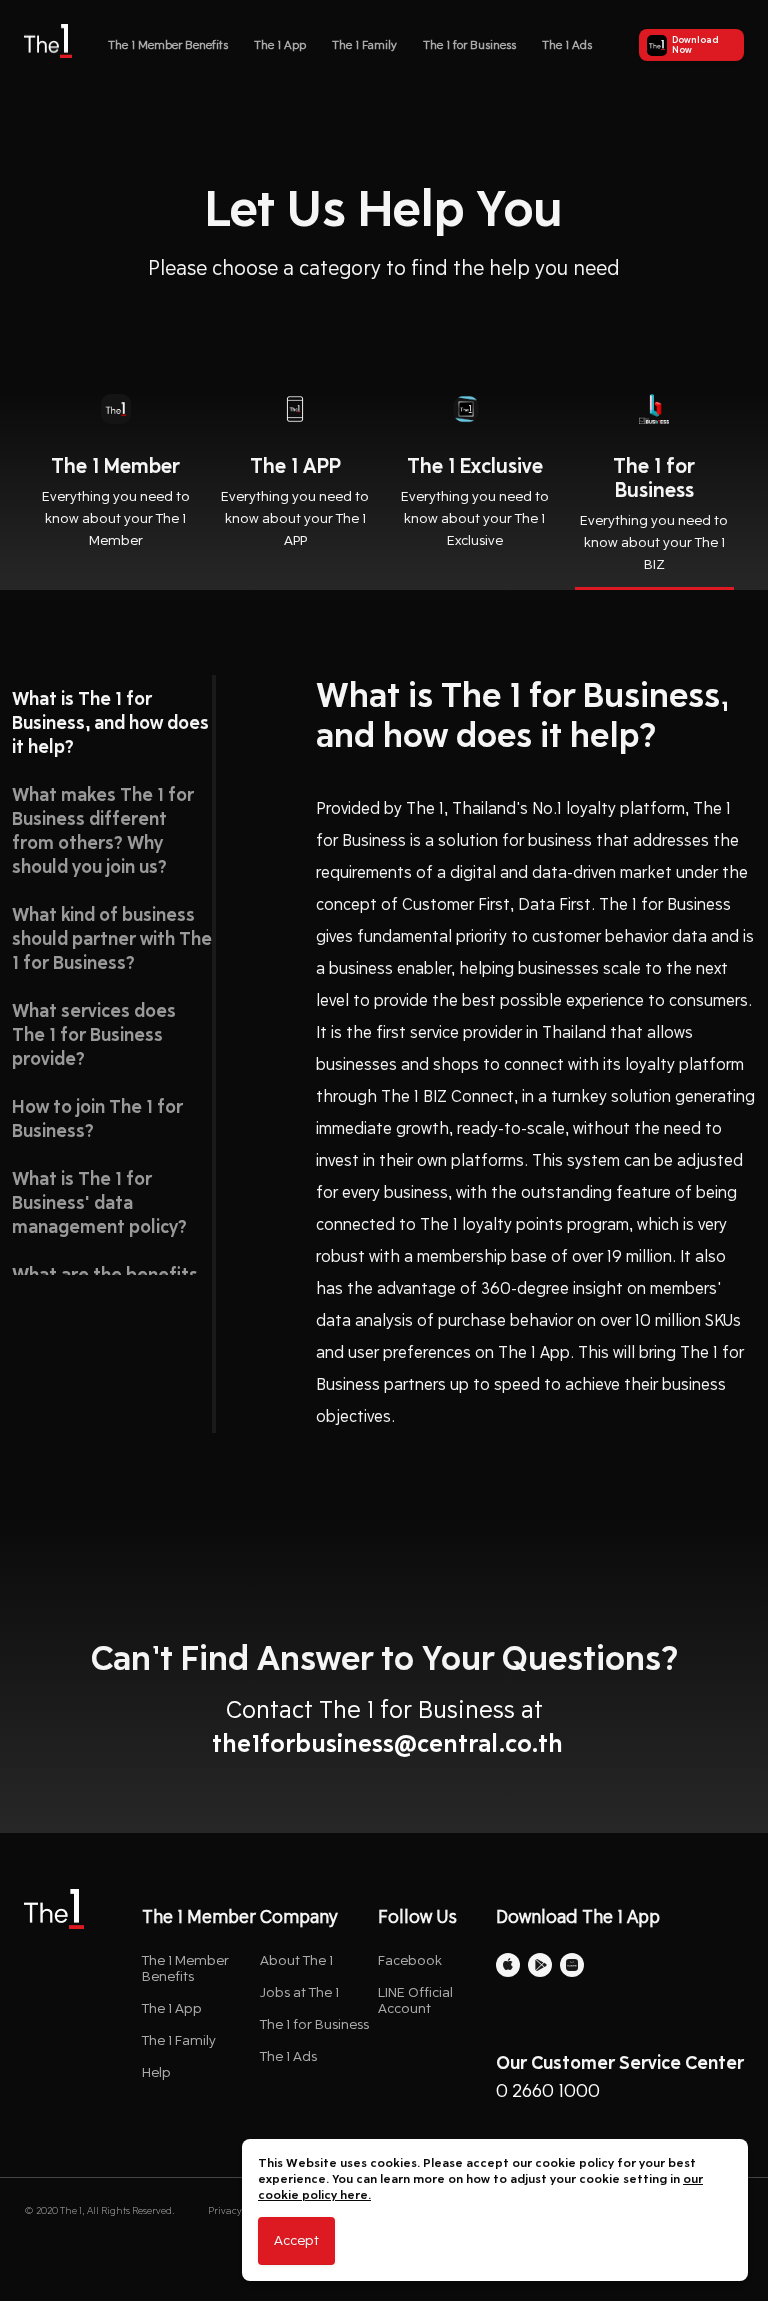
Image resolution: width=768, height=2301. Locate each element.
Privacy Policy (239, 2210)
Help (156, 2072)
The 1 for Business (469, 45)
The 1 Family (364, 45)
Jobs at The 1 (299, 1992)
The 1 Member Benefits (168, 45)
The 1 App (280, 45)
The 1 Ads (567, 45)
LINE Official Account (415, 2000)
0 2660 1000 (548, 2091)
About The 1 (296, 1960)
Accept (296, 2240)
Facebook (410, 1960)
